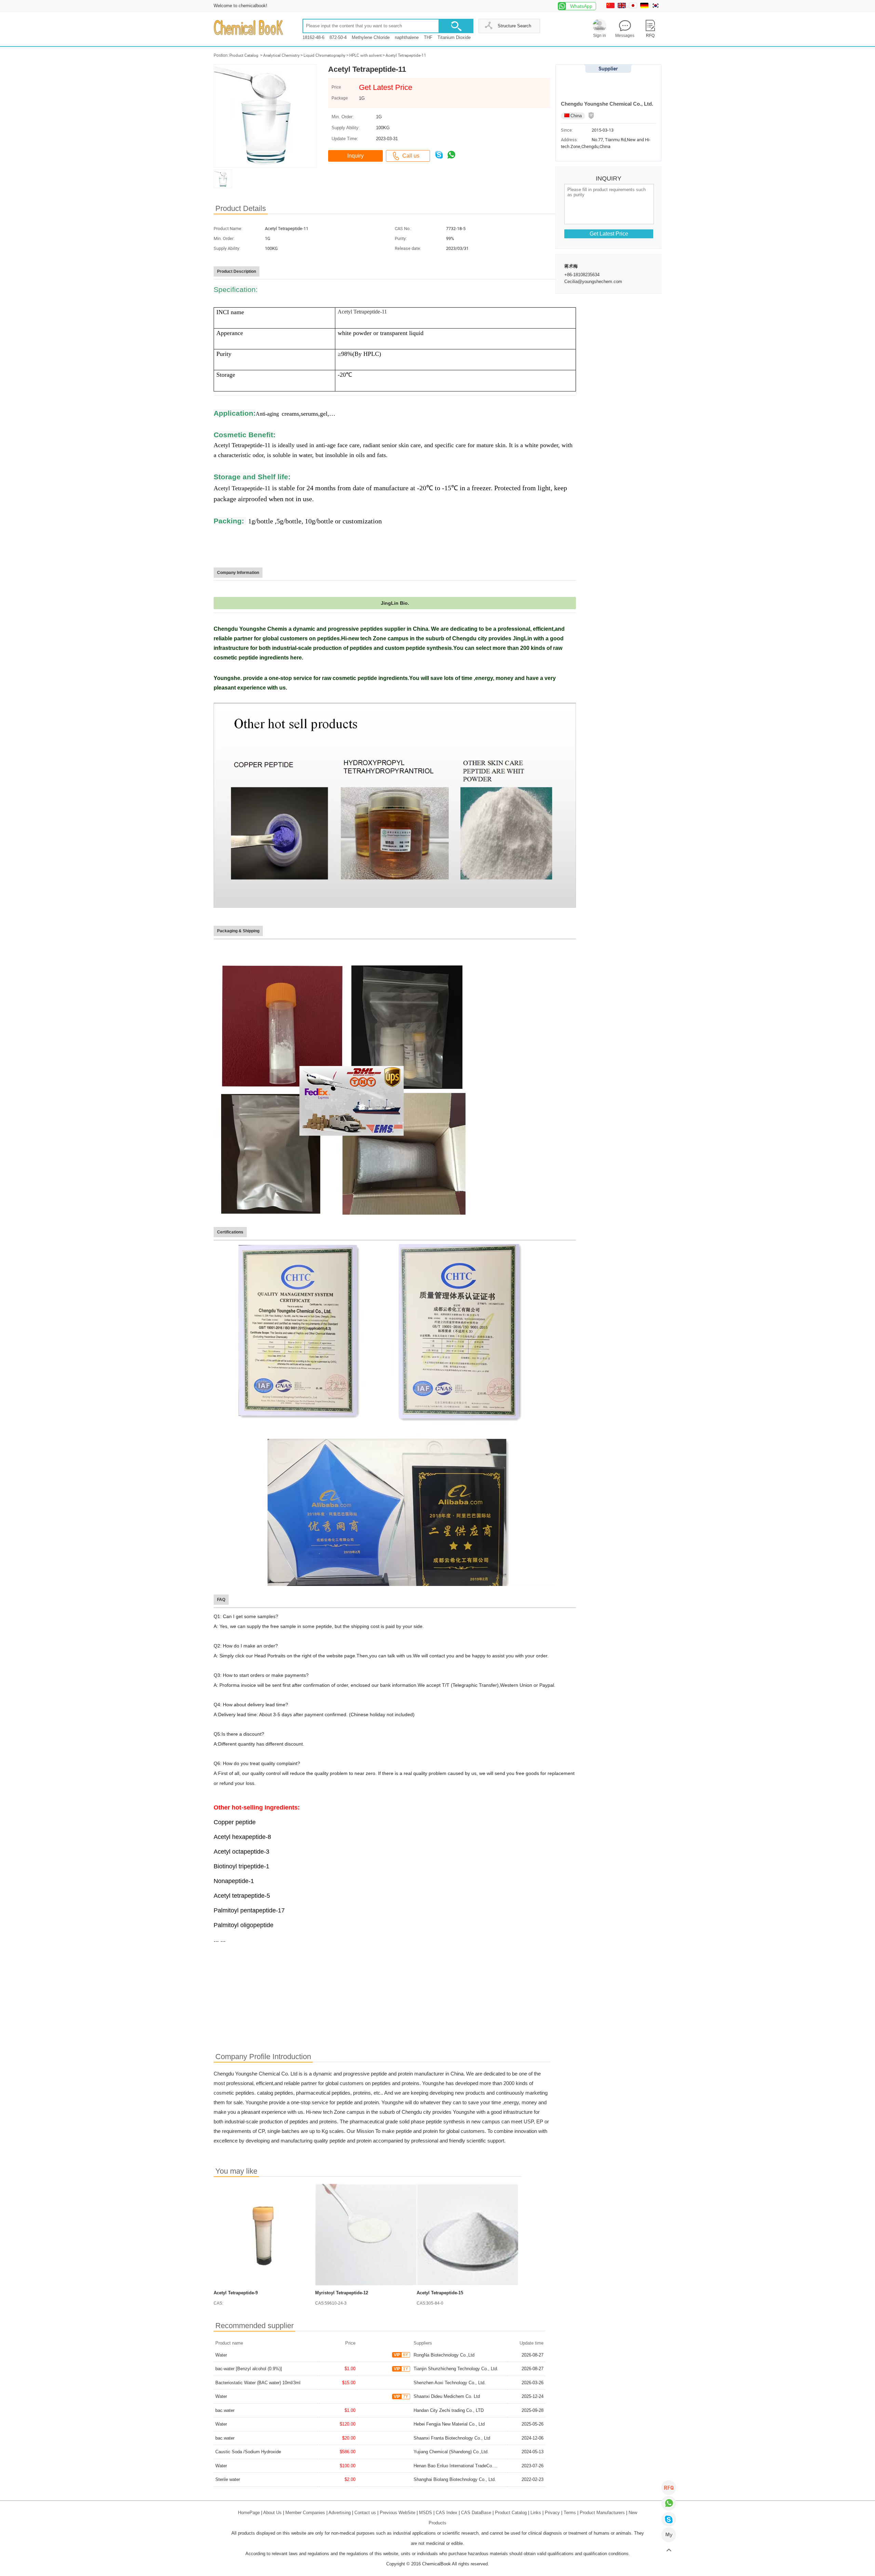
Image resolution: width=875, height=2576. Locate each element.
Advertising (340, 2513)
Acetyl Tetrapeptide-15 (440, 2293)
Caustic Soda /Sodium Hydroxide (248, 2452)
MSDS (426, 2513)
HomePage (249, 2513)
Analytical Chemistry (281, 55)
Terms (570, 2513)
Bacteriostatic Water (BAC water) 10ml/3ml (258, 2383)
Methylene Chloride (371, 37)
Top (669, 2551)
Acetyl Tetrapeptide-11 (406, 55)
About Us (272, 2513)
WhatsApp (581, 6)
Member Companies (305, 2513)
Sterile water (228, 2479)
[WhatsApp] (669, 2503)
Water (221, 2355)
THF (428, 37)
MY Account (669, 2535)
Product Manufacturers (602, 2513)
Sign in (600, 36)
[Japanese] (634, 7)
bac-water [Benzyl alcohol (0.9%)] (249, 2369)
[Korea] (656, 7)
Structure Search (514, 26)
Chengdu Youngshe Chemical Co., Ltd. (607, 104)
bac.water (225, 2410)
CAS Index (447, 2513)
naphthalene (407, 37)
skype (669, 2519)
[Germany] (645, 7)
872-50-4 (338, 37)
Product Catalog (244, 55)
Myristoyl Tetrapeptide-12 (342, 2293)
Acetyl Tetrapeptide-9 (236, 2293)
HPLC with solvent (366, 55)
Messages (625, 36)
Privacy (552, 2513)
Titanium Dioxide (454, 37)
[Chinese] (611, 7)
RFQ (669, 2488)
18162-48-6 (313, 37)
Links (536, 2513)
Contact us (365, 2513)
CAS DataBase (476, 2513)
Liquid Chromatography (325, 55)
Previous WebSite (398, 2513)
